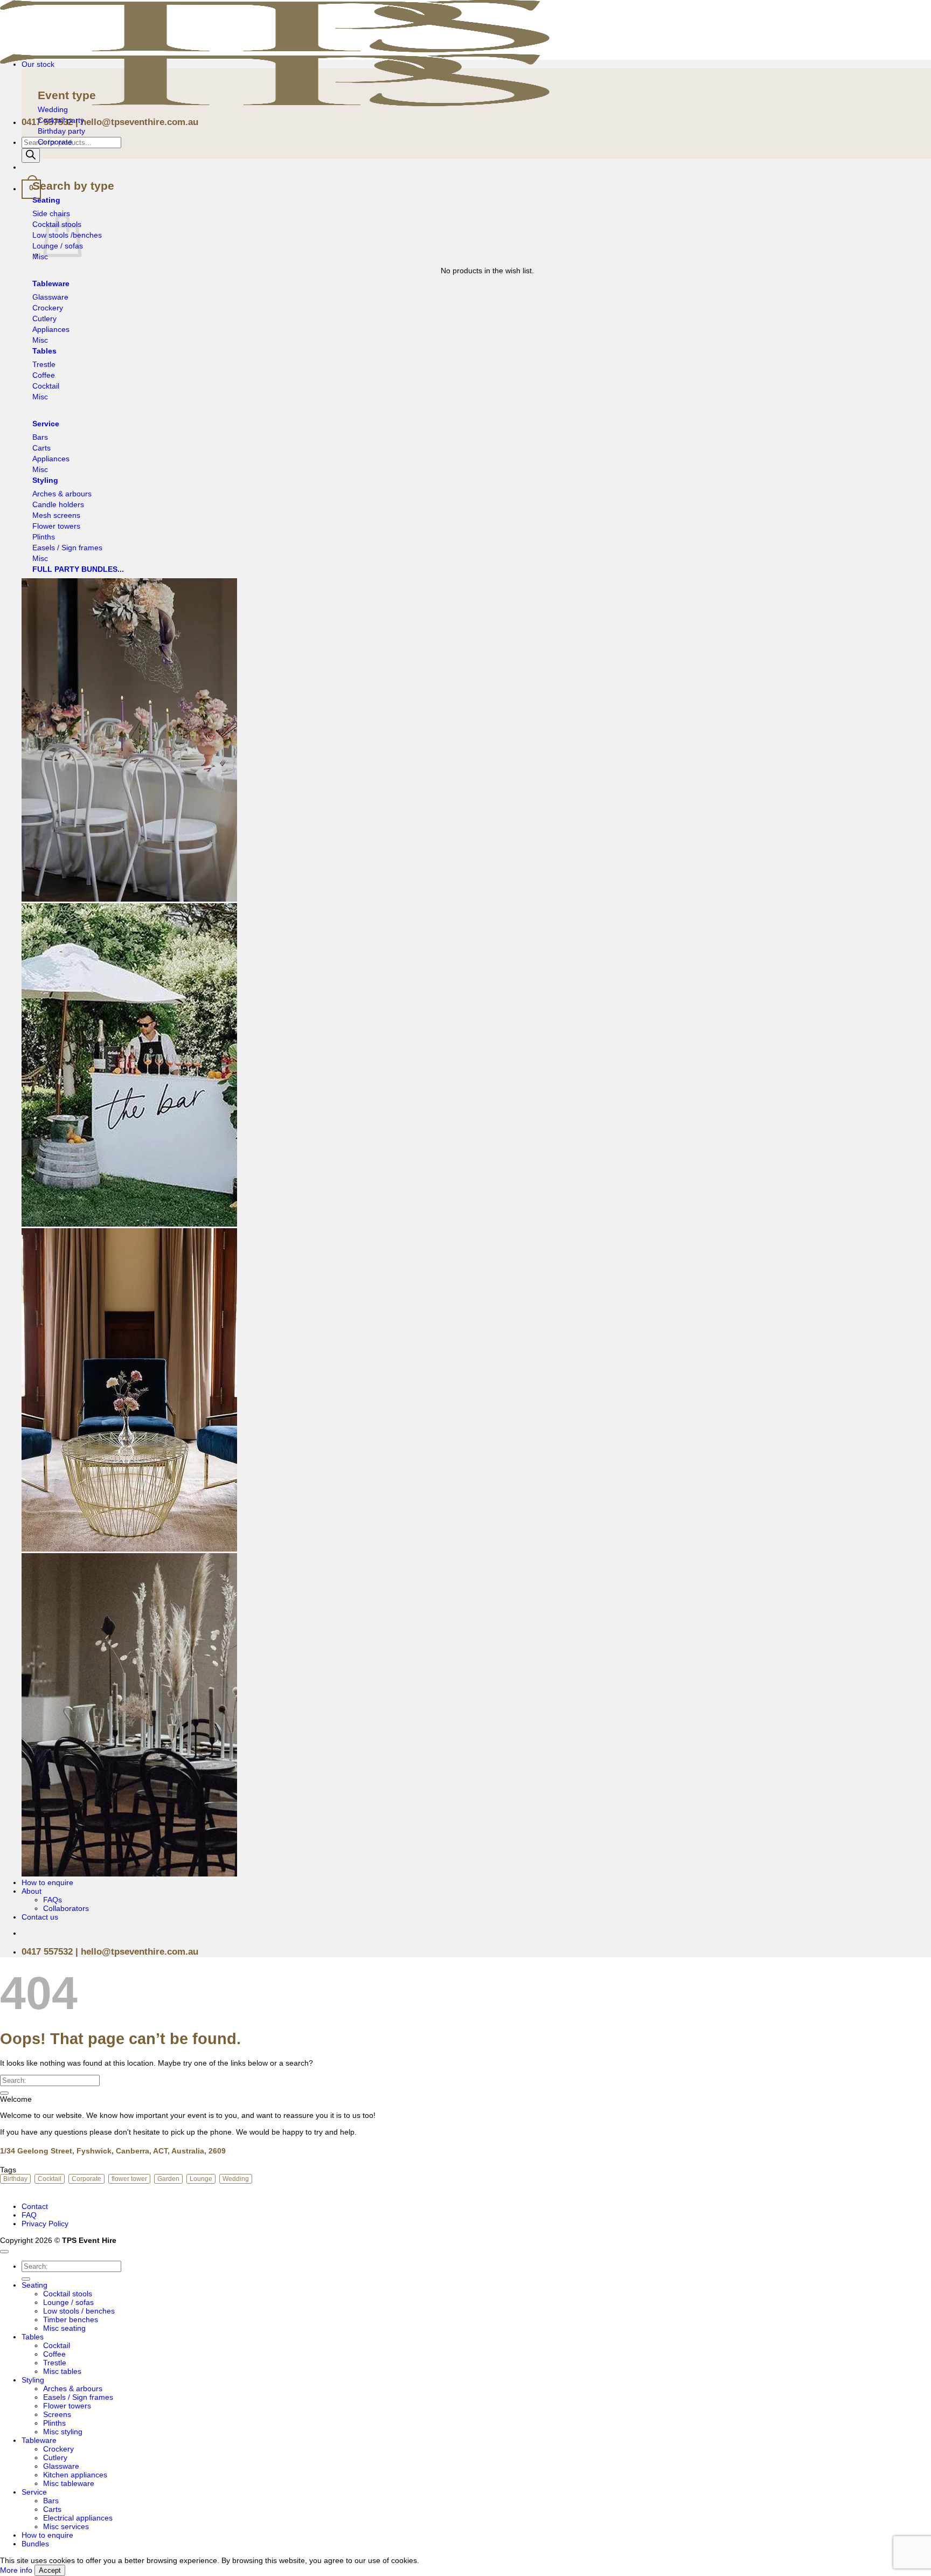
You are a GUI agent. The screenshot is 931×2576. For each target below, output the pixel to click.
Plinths (54, 2423)
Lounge (201, 2179)
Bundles (35, 2544)
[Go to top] (4, 2252)
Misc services (66, 2526)
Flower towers (67, 2406)
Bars (51, 2501)
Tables (33, 2337)
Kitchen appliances (75, 2475)
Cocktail (50, 2179)
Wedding (236, 2179)
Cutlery (55, 2457)
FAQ (29, 2215)
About (32, 1891)
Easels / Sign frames (78, 2397)
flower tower (129, 2179)
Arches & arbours (73, 2388)
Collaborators (66, 1908)
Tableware (39, 2440)
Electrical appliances (78, 2518)
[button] (31, 189)
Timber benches (71, 2319)
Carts (52, 2509)
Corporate (86, 2179)
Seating (34, 2285)
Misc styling (63, 2432)
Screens (57, 2414)
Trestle (55, 2363)
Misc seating (64, 2328)
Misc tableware (69, 2483)
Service (34, 2492)
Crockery (58, 2449)
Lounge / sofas (68, 2302)
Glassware (61, 2466)
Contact (35, 2206)
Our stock (38, 64)
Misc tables (62, 2371)
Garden (168, 2179)
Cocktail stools (68, 2294)
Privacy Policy (45, 2224)
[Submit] (4, 2093)
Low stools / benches (79, 2311)
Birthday (15, 2179)
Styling (33, 2380)
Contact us (40, 1917)
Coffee (54, 2354)
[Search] (31, 155)
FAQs (53, 1900)
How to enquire (47, 1882)
